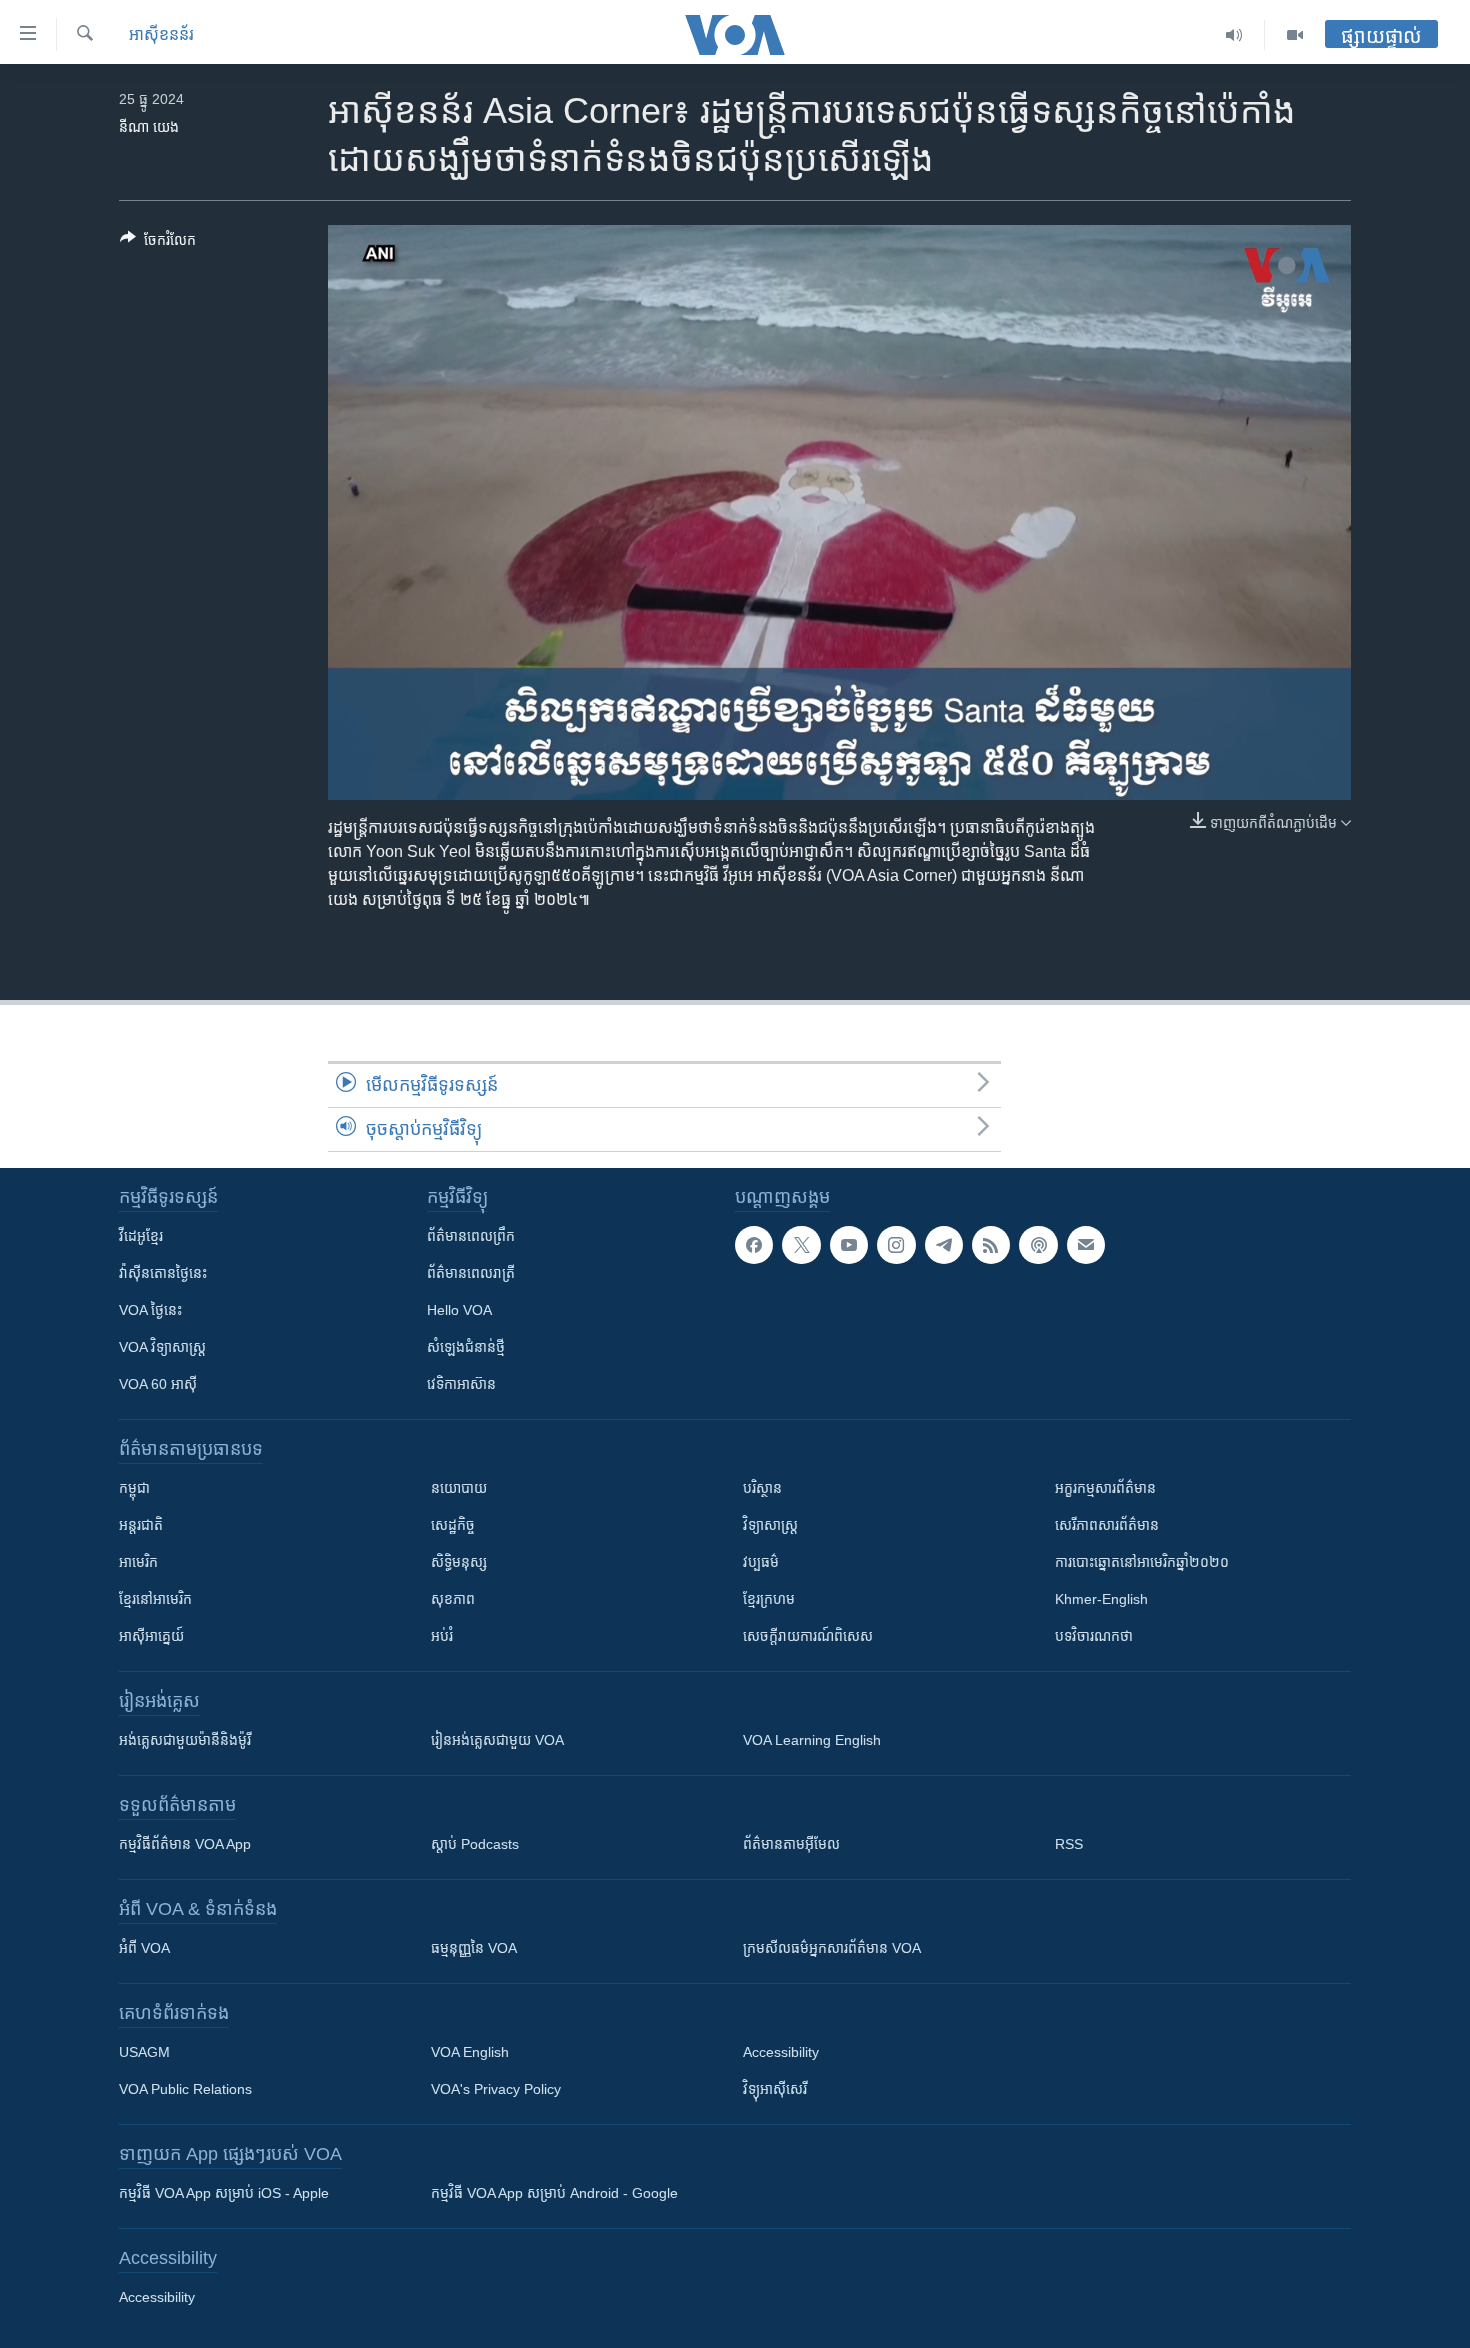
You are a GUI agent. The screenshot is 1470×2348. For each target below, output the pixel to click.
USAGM (144, 2052)
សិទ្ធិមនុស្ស (459, 1562)
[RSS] (991, 1245)
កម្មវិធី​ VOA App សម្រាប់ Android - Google (554, 2193)
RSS (1069, 1844)
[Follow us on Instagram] (896, 1245)
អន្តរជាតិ (141, 1525)
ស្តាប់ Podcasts (475, 1844)
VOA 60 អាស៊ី (158, 1384)
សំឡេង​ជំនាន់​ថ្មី (466, 1347)
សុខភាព (453, 1599)
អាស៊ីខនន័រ (161, 34)
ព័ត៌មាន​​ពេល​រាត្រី (471, 1273)
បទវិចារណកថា (1094, 1636)
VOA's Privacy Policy (496, 2089)
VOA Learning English (812, 1740)
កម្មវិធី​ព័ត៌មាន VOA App (185, 1844)
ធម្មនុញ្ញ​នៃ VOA (474, 1948)
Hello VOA (459, 1310)
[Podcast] (1038, 1245)
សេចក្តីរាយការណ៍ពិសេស (808, 1636)
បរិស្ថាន (762, 1488)
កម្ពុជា (134, 1488)
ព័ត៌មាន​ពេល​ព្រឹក (471, 1236)
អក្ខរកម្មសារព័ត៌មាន (1105, 1488)
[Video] (1295, 35)
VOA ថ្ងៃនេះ (150, 1310)
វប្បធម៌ (761, 1562)
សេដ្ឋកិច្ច (453, 1525)
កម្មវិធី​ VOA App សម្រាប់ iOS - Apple (224, 2193)
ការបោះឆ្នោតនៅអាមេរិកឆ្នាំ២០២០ (1142, 1562)
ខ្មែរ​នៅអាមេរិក (155, 1599)
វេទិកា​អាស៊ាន (461, 1384)
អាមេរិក (138, 1562)
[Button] (158, 243)
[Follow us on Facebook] (754, 1245)
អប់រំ (442, 1636)
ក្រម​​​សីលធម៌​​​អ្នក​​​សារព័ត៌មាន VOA (832, 1948)
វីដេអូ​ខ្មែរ (141, 1236)
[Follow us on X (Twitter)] (801, 1245)
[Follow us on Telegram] (944, 1245)
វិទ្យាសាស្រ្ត (770, 1525)
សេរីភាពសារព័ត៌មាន (1107, 1525)
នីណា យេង (149, 127)
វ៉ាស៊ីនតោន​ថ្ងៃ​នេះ (163, 1273)
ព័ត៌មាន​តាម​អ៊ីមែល (791, 1844)
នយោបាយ (459, 1488)
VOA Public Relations (185, 2089)
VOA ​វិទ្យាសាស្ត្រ (162, 1347)
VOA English (470, 2052)
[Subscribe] (1086, 1245)
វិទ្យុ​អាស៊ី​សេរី (775, 2089)
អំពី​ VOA (144, 1948)
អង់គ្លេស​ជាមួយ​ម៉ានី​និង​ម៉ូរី (185, 1740)
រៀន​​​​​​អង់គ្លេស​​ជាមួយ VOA (497, 1740)
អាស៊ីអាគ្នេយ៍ (151, 1636)
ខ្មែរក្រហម (769, 1599)
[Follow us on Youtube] (849, 1245)
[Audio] (1234, 35)
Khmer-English (1101, 1599)
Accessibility (781, 2052)
